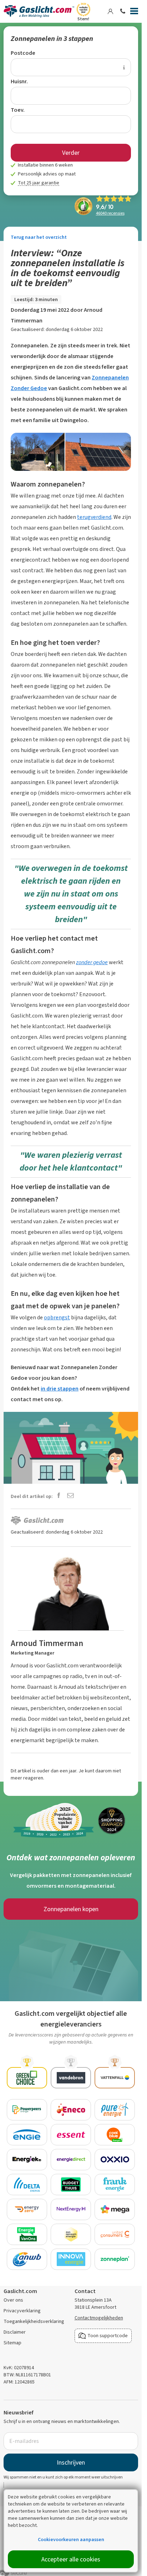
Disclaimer (15, 2332)
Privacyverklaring (22, 2311)
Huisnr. (19, 81)
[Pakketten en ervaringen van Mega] (115, 2209)
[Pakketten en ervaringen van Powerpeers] (27, 2110)
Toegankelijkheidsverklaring (34, 2321)
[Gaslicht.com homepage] (39, 11)
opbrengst (57, 1317)
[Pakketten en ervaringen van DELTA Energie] (27, 2185)
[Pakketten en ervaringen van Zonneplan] (115, 2259)
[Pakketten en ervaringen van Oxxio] (115, 2160)
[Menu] (134, 12)
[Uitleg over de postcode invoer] (124, 67)
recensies (110, 213)
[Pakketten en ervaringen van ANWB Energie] (27, 2259)
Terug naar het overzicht (39, 237)
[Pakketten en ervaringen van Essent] (71, 2135)
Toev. (18, 110)
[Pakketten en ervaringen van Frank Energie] (115, 2185)
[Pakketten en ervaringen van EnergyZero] (27, 2209)
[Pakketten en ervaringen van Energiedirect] (71, 2160)
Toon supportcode (108, 2336)
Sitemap (12, 2343)
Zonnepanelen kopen (71, 1909)
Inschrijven (71, 2462)
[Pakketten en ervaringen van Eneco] (71, 2110)
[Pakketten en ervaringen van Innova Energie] (71, 2259)
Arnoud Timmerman (47, 1643)
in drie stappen (60, 1389)
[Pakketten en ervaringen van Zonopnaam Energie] (71, 2234)
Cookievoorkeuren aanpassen (71, 2540)
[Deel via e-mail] (70, 1496)
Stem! (83, 19)
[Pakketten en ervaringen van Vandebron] (71, 2078)
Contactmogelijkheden (99, 2318)
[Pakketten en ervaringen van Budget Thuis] (71, 2185)
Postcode (23, 53)
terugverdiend (94, 517)
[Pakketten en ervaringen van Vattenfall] (115, 2078)
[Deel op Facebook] (59, 1496)
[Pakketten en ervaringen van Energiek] (27, 2160)
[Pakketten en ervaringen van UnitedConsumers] (115, 2234)
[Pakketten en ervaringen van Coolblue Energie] (115, 2135)
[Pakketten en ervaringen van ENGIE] (27, 2135)
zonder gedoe (92, 962)
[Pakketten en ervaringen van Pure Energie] (115, 2110)
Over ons (13, 2300)
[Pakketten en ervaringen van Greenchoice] (27, 2078)
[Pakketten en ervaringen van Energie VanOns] (27, 2234)
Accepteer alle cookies (71, 2559)
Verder (71, 153)
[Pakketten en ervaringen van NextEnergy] (71, 2209)
